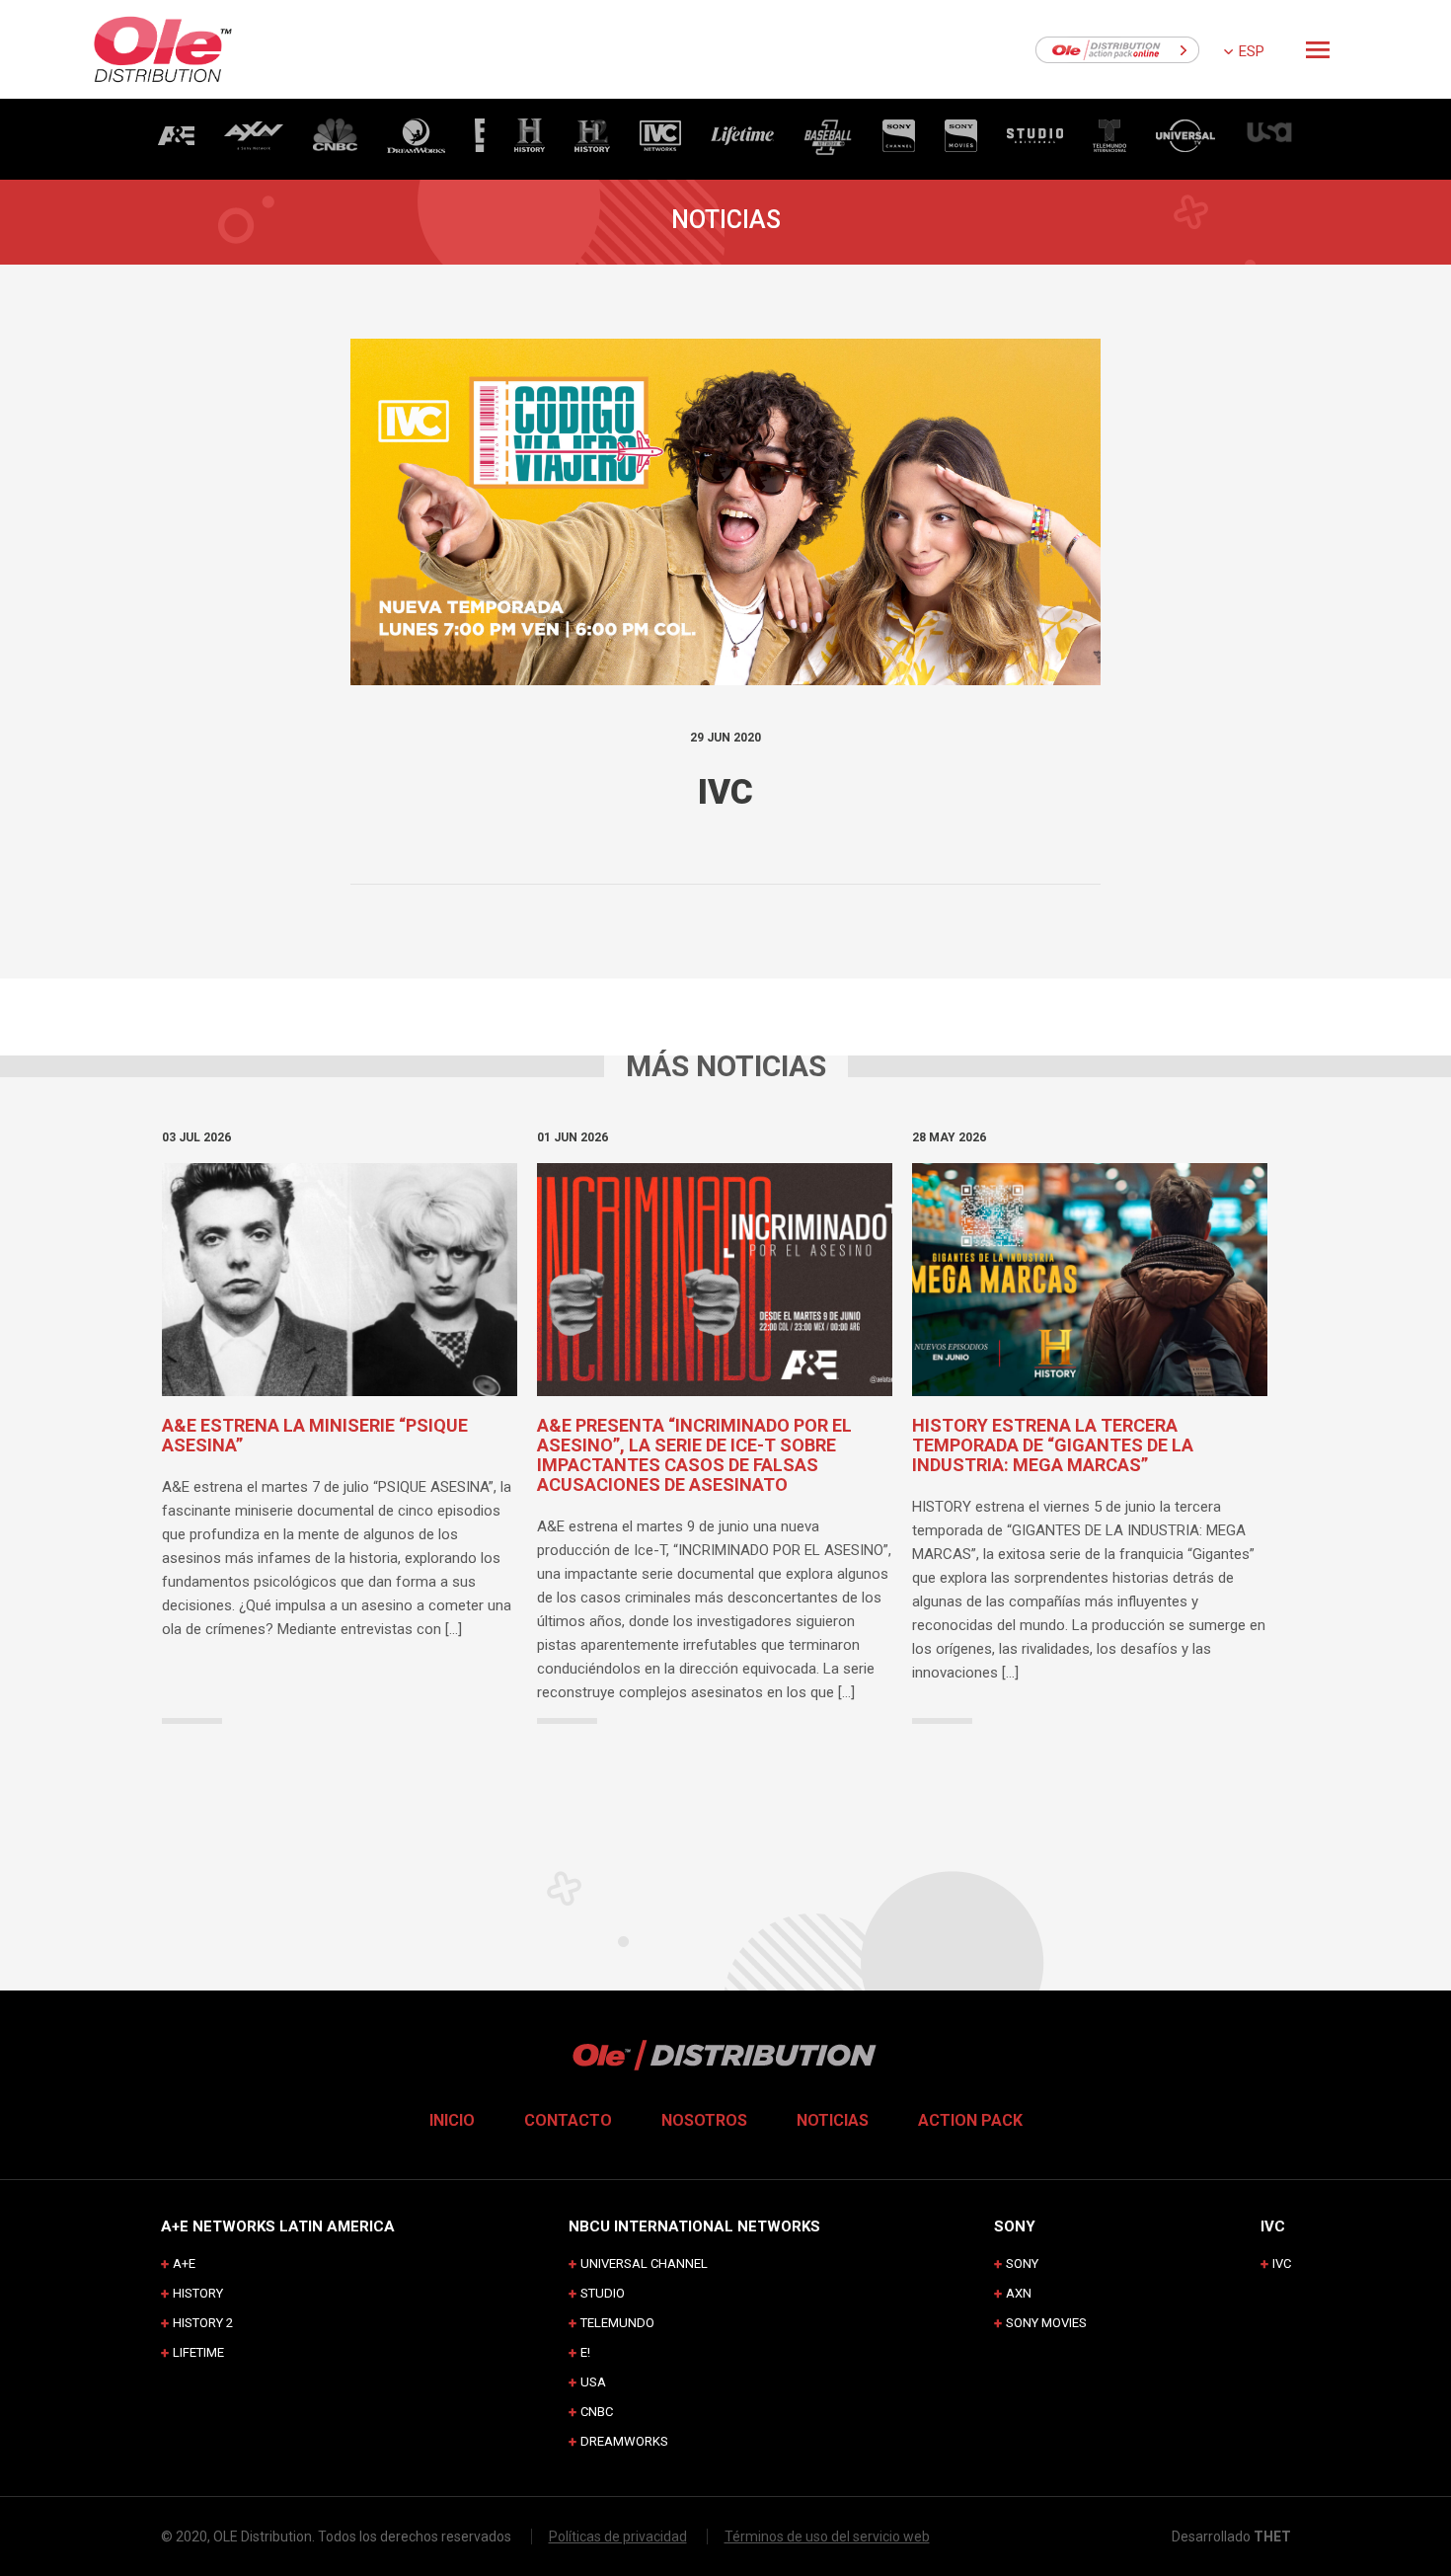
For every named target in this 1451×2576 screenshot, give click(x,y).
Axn (1019, 2293)
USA (593, 2382)
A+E (184, 2264)
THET (1272, 2537)
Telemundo (617, 2323)
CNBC (597, 2412)
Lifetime (198, 2352)
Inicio (452, 2120)
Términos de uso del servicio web (827, 2537)
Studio (603, 2293)
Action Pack (970, 2120)
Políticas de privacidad (618, 2537)
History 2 (203, 2323)
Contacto (568, 2120)
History (198, 2293)
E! (585, 2352)
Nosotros (704, 2120)
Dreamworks (624, 2441)
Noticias (833, 2120)
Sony (1022, 2264)
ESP (1252, 51)
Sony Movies (1046, 2323)
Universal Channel (644, 2264)
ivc (1282, 2264)
